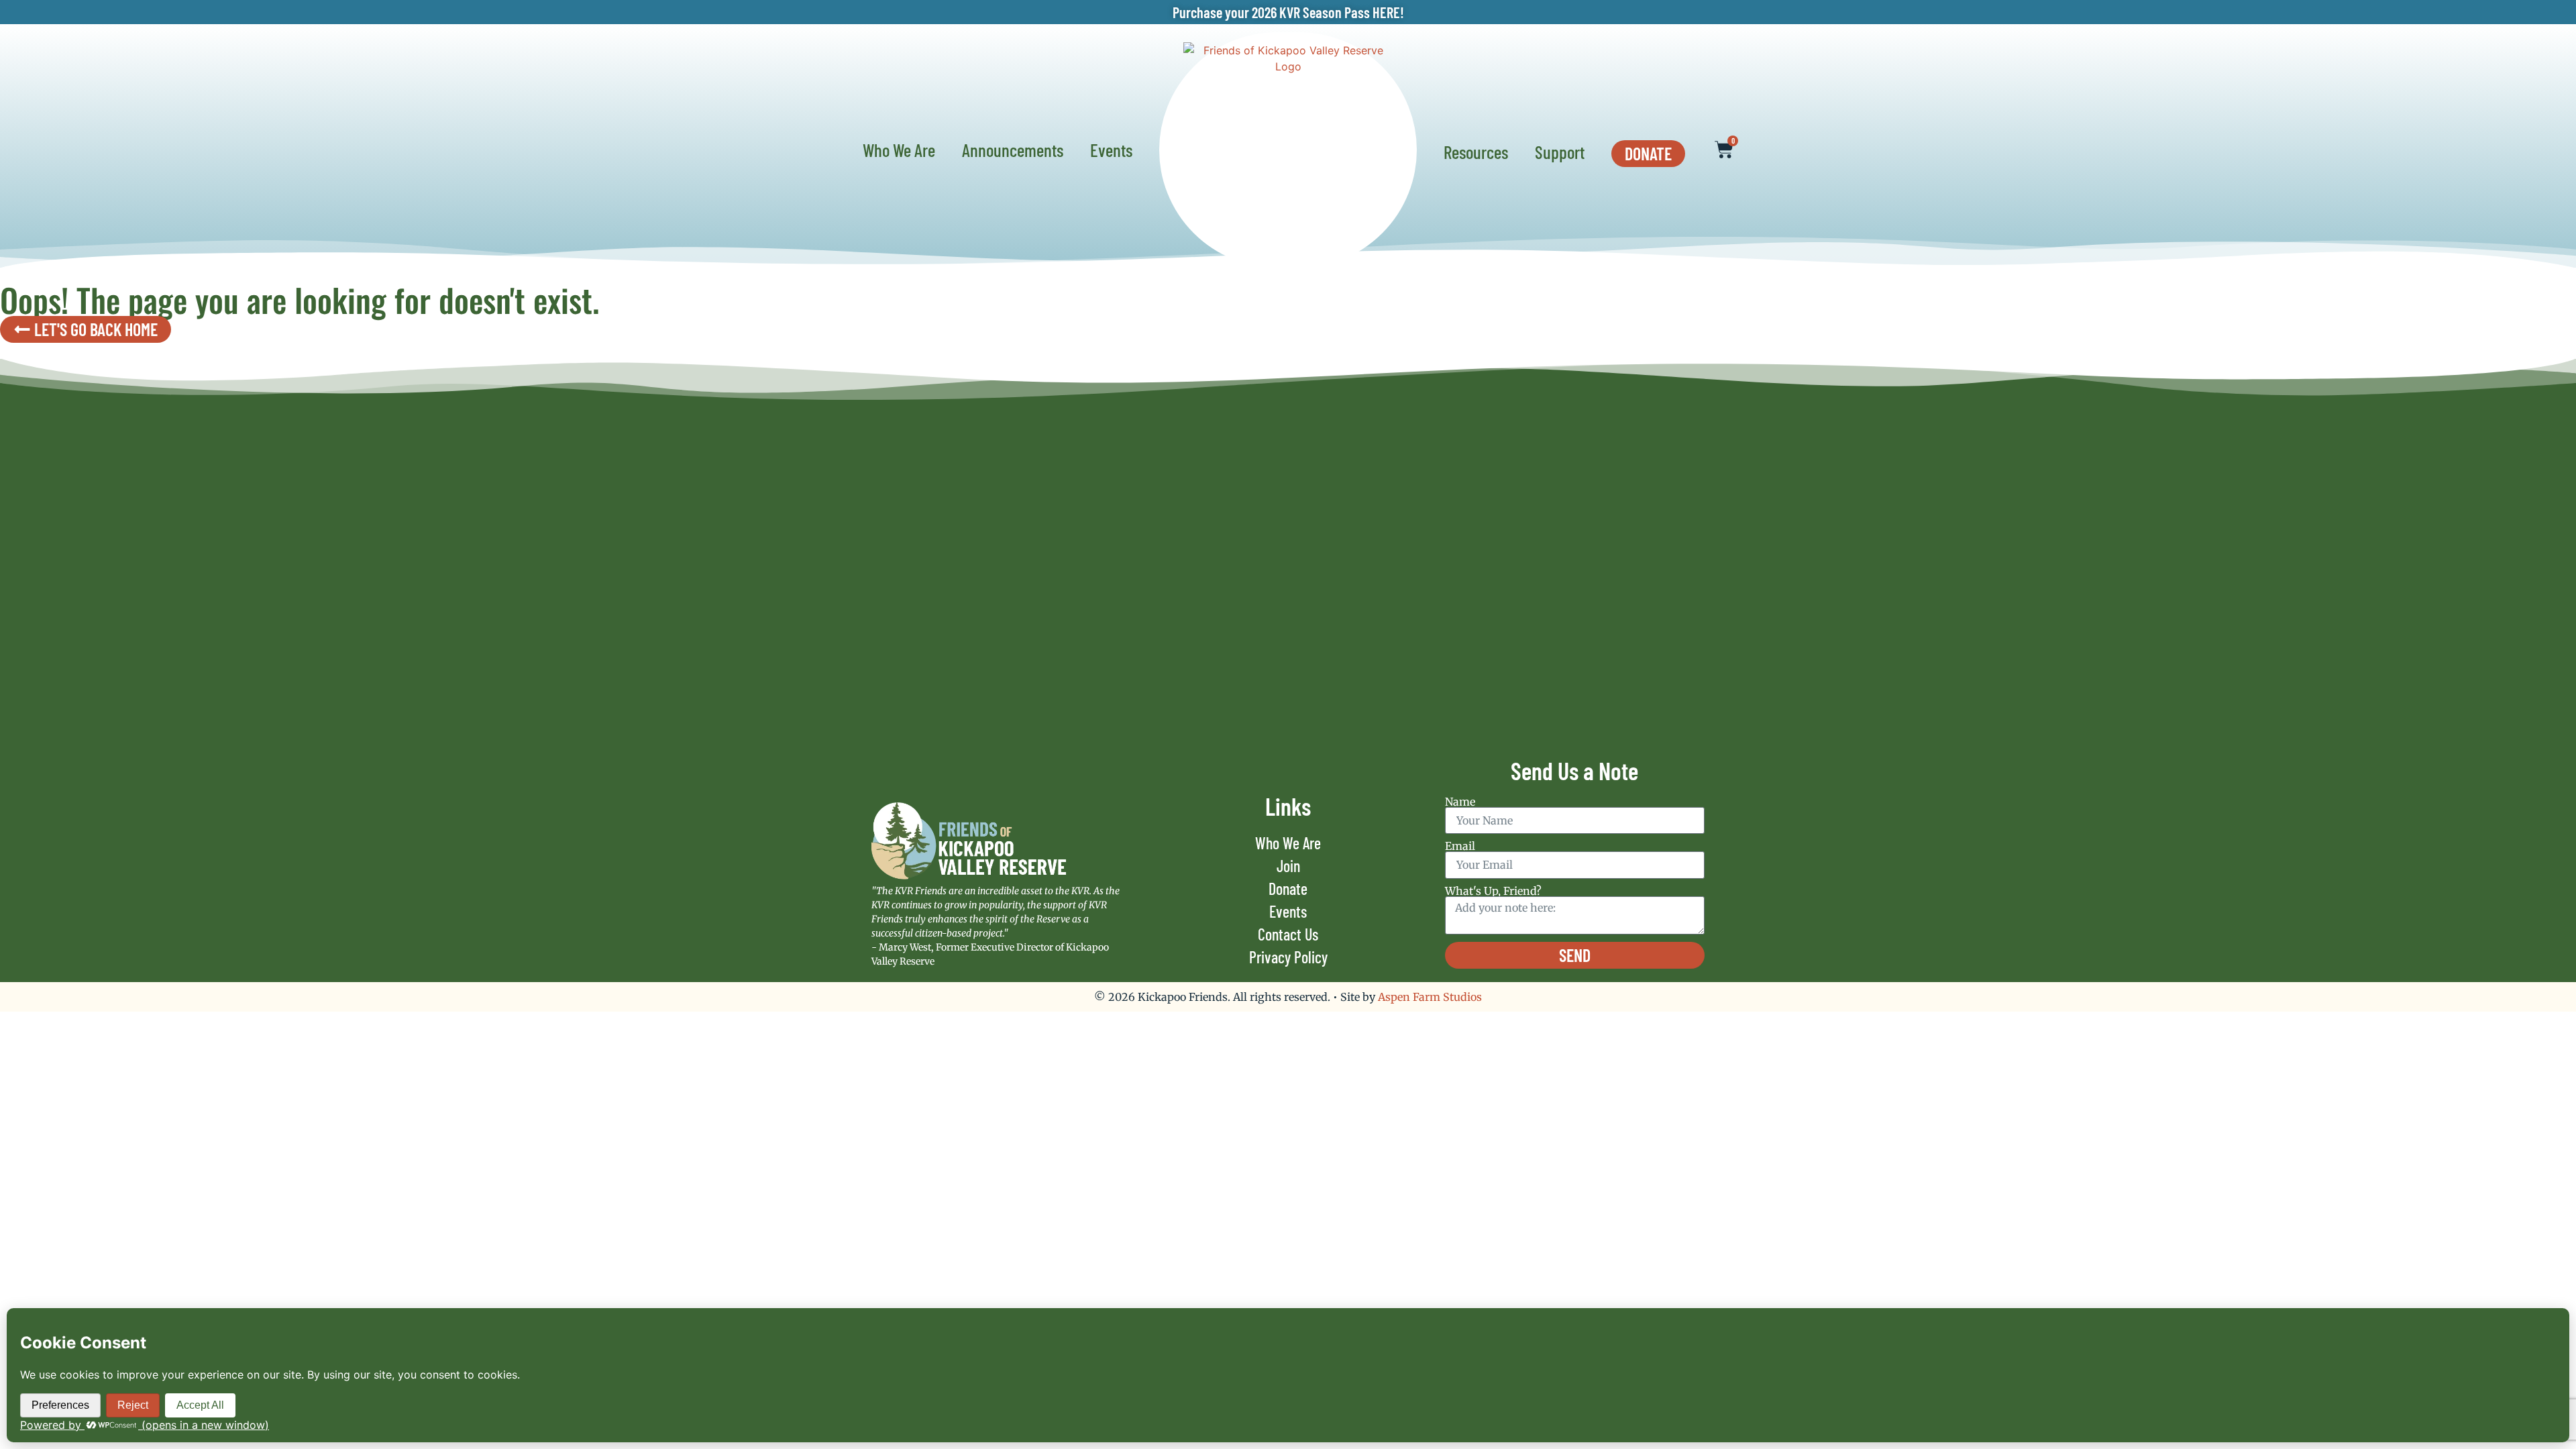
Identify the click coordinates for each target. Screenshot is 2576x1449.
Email (1460, 846)
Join (1288, 866)
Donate (1288, 889)
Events (1111, 150)
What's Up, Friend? (1493, 891)
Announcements (1013, 150)
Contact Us (1288, 934)
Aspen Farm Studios (1430, 997)
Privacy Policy (1288, 957)
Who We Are (899, 150)
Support (1560, 152)
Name (1460, 802)
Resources (1476, 152)
